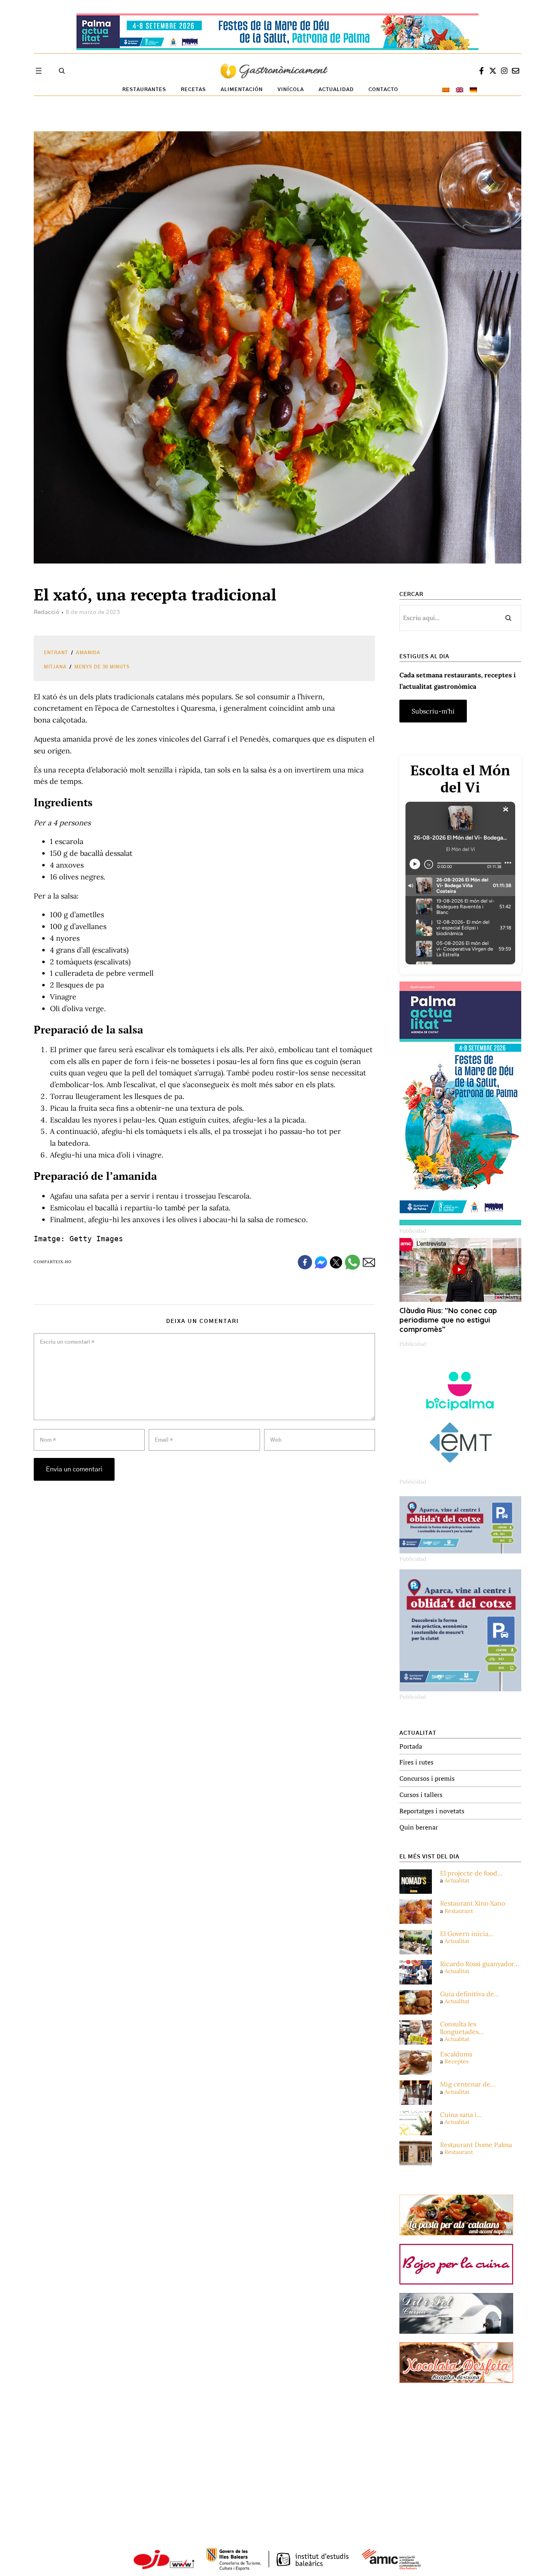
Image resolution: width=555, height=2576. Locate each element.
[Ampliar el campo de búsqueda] (62, 71)
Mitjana (55, 667)
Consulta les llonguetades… (462, 2028)
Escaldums (456, 2054)
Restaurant (459, 1911)
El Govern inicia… (467, 1934)
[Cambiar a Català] (446, 90)
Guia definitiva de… (470, 1994)
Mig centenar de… (468, 2084)
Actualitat (457, 1880)
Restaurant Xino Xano (473, 1903)
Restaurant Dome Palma (476, 2145)
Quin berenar (419, 1827)
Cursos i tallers (421, 1795)
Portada (411, 1746)
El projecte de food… (471, 1873)
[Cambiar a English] (460, 90)
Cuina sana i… (461, 2115)
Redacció (47, 612)
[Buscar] (508, 618)
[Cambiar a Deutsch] (473, 90)
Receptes (456, 2061)
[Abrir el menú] (39, 71)
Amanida (88, 653)
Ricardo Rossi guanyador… (480, 1964)
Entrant (56, 653)
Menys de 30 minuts (102, 667)
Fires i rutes (416, 1762)
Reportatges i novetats (432, 1811)
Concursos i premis (427, 1778)
